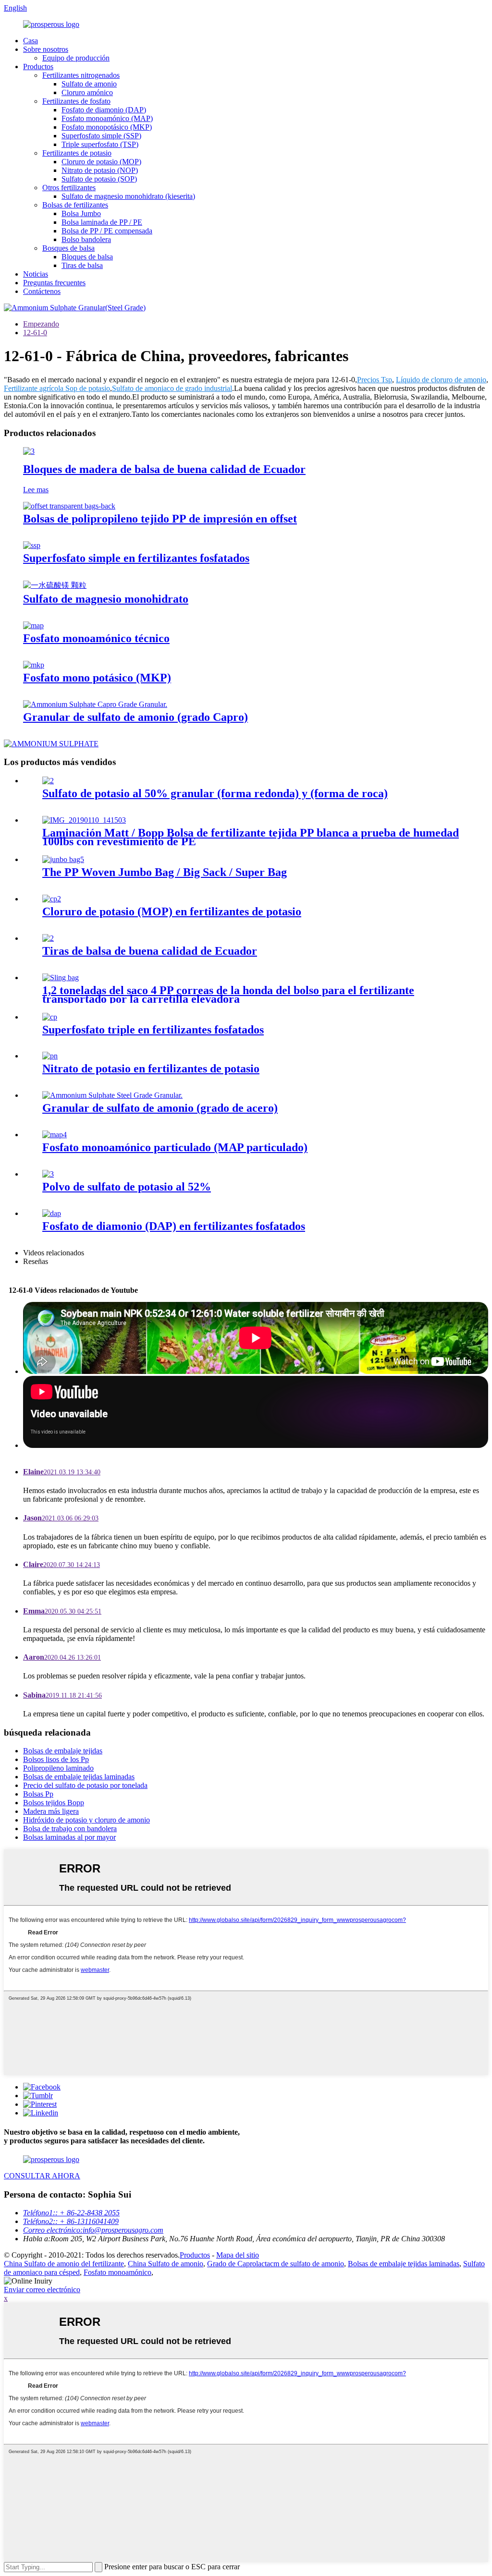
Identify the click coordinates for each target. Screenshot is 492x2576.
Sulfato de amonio (89, 84)
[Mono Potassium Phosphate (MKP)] (34, 665)
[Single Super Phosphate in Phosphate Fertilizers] (32, 545)
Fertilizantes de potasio (77, 153)
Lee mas (36, 490)
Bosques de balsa (68, 248)
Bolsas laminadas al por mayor (69, 1837)
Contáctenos (42, 291)
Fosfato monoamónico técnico (96, 638)
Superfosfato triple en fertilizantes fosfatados (153, 1030)
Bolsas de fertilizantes (75, 205)
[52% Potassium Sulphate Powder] (48, 1174)
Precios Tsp (375, 380)
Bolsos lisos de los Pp (56, 1759)
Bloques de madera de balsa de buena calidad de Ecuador (164, 469)
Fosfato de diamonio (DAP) (104, 110)
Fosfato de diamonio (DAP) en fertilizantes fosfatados (174, 1226)
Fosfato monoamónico (117, 2272)
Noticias (36, 274)
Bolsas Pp (38, 1794)
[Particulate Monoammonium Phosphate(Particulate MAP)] (55, 1135)
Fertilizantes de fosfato (76, 101)
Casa (31, 41)
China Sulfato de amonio (166, 2264)
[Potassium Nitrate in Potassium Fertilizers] (50, 1056)
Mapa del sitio (238, 2255)
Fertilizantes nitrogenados (81, 75)
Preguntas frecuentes (54, 283)
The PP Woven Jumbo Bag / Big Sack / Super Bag (165, 872)
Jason (61, 1518)
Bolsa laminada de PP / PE (102, 222)
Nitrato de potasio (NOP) (100, 170)
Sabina (62, 1695)
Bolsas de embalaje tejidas (63, 1751)
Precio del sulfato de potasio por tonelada (85, 1785)
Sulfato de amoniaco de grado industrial (172, 388)
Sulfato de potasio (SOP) (99, 179)
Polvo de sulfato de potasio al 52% (127, 1187)
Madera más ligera (51, 1811)
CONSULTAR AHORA (42, 2176)
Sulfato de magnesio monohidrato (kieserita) (128, 196)
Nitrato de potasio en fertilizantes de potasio (151, 1069)
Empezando (41, 324)
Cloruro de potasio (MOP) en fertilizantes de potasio (172, 911)
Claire (61, 1564)
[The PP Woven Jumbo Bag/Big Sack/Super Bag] (63, 859)
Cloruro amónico (87, 92)
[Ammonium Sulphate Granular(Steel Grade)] (112, 1095)
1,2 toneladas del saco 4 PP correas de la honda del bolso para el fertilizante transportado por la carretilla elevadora (228, 995)
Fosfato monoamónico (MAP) (107, 118)
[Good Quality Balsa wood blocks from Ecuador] (29, 451)
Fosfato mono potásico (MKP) (97, 678)
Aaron (62, 1657)
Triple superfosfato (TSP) (100, 144)
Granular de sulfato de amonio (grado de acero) (160, 1108)
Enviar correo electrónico (42, 2290)
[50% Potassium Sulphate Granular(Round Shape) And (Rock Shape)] (48, 781)
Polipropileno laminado (58, 1768)
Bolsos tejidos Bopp (54, 1803)
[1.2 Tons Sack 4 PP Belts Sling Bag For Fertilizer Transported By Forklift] (61, 978)
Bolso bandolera (86, 239)
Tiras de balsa (82, 265)
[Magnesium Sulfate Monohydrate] (55, 585)
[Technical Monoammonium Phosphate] (33, 626)
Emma (62, 1611)
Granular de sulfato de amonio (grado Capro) (135, 717)
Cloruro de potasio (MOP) (101, 162)
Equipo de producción (76, 58)
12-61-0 (35, 333)
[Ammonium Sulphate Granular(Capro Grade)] (95, 704)
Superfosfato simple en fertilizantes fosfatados (136, 558)
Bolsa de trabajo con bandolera (70, 1829)
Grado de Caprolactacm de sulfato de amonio (276, 2264)
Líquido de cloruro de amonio (441, 380)
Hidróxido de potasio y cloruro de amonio (86, 1820)
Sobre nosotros (46, 49)
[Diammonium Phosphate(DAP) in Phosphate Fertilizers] (52, 1213)
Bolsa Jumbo (81, 213)
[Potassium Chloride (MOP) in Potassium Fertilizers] (52, 899)
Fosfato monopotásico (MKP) (107, 127)
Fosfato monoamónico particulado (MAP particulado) (175, 1147)
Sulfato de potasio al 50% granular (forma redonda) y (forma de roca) (215, 793)
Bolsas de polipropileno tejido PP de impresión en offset (160, 519)
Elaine (62, 1472)
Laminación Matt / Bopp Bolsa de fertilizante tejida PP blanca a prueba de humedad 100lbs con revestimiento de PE (251, 837)
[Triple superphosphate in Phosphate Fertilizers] (50, 1017)
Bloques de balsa (87, 257)
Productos (38, 67)
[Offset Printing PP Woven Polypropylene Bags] (69, 506)
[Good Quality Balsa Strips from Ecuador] (48, 938)
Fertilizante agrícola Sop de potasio (57, 388)
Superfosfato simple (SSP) (101, 136)
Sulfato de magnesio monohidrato (106, 599)
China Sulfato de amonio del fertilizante (64, 2264)
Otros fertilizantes (69, 188)
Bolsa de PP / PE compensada (107, 231)
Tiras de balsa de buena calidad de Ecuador (150, 951)
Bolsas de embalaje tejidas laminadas (79, 1777)
